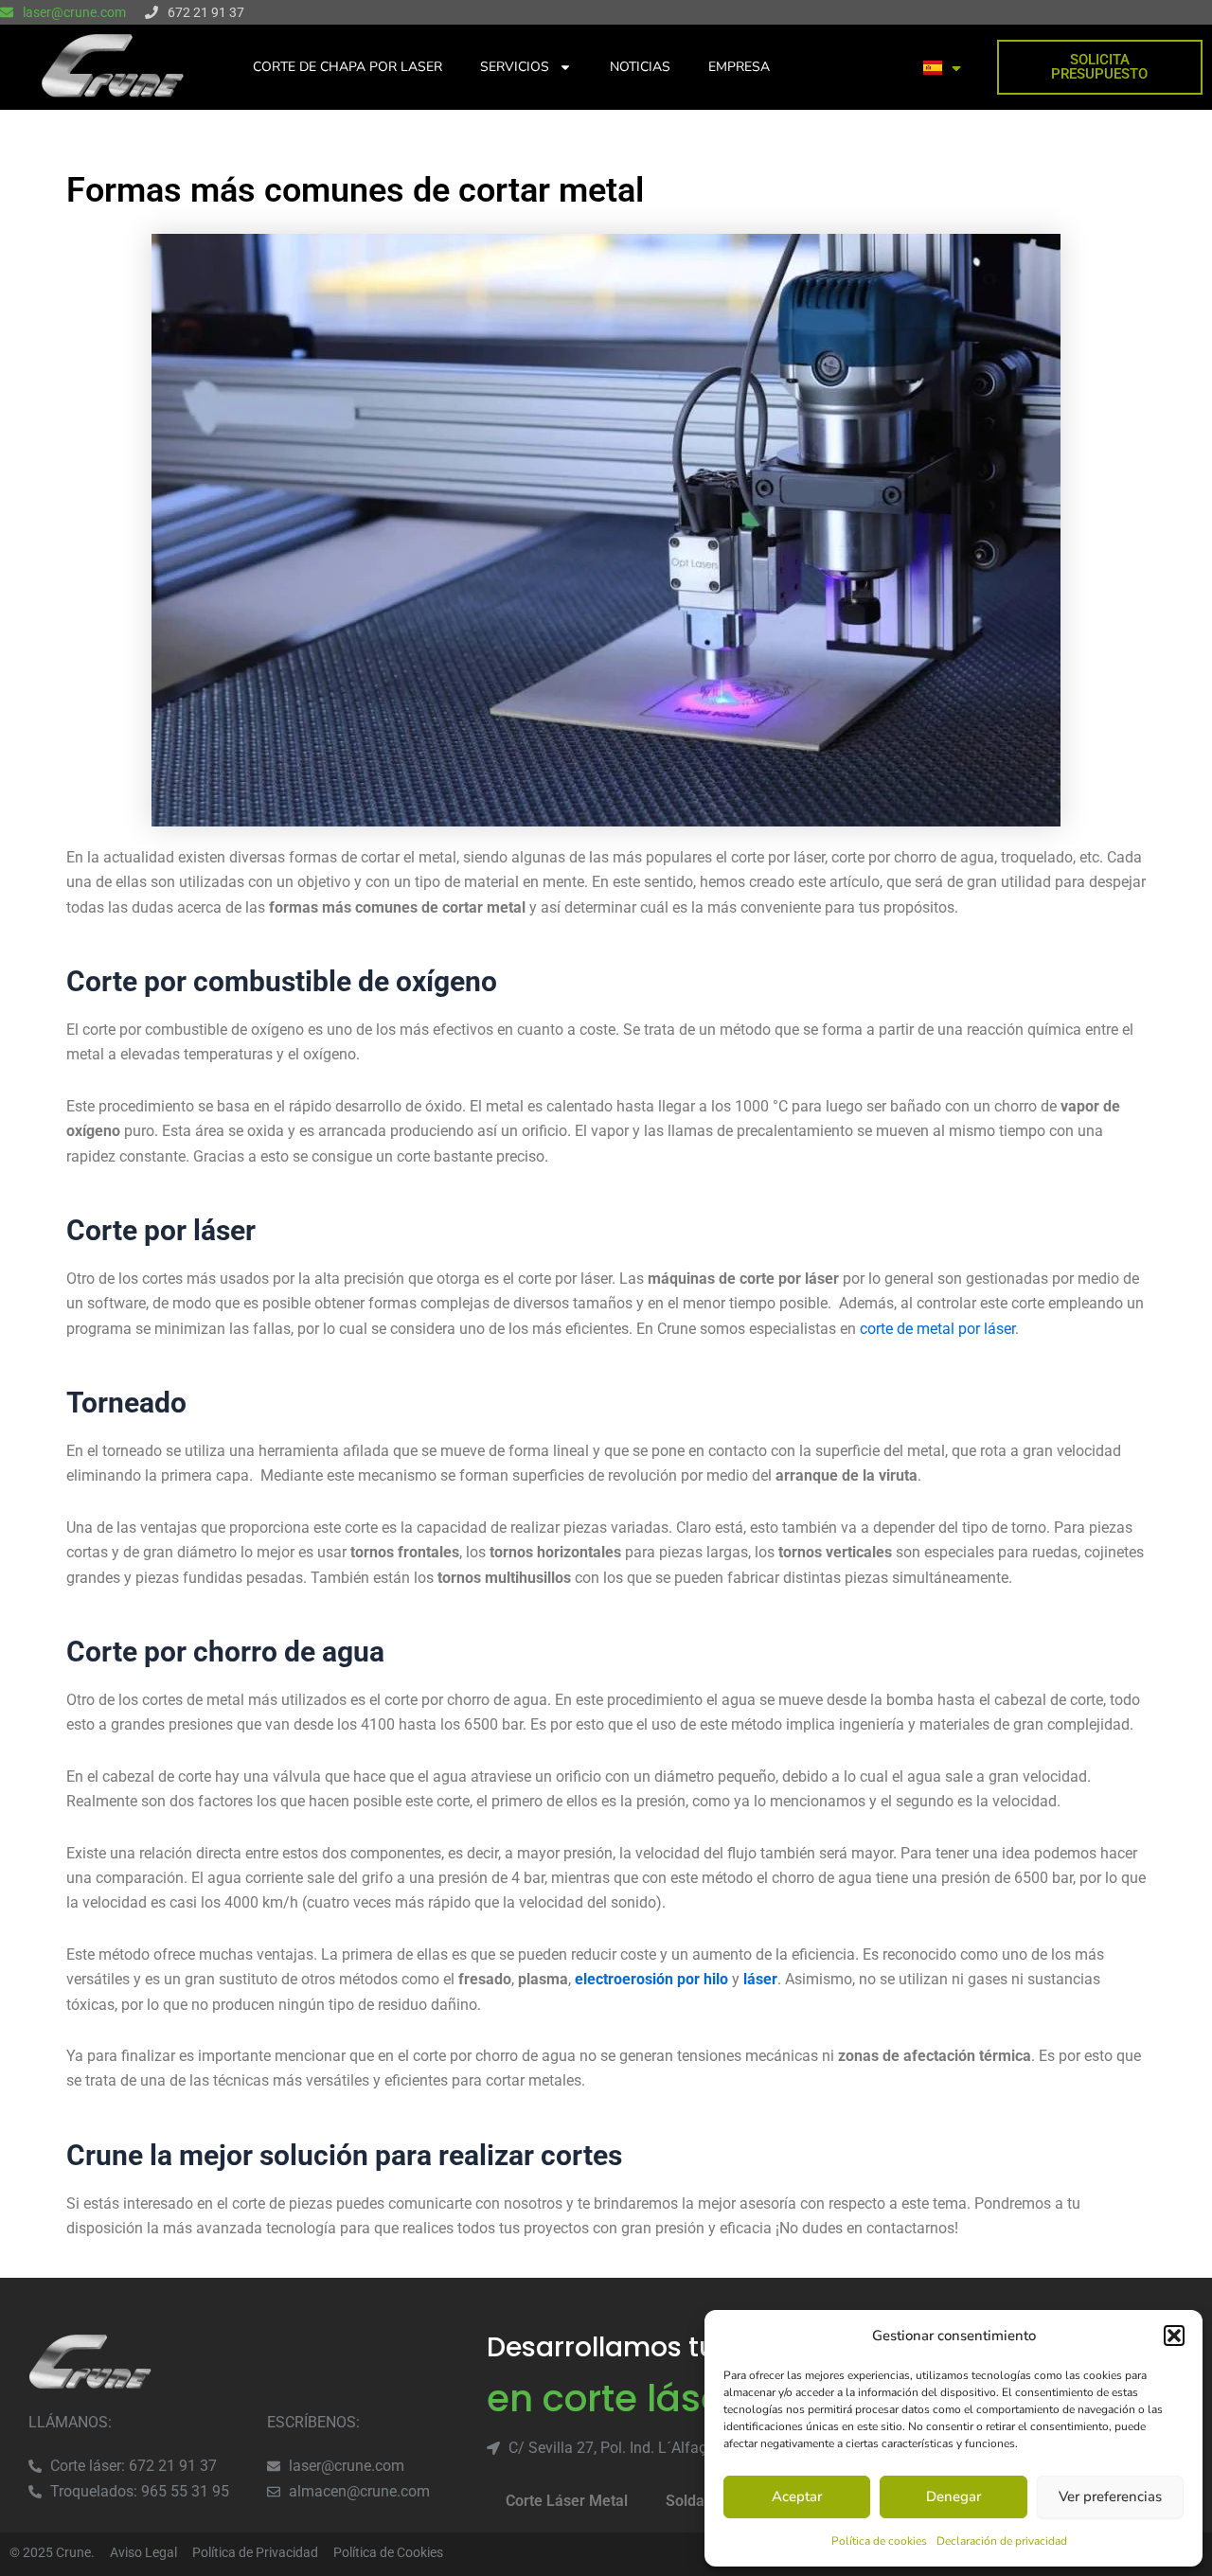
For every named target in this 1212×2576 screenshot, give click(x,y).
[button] (1174, 2336)
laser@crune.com (74, 12)
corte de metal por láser (937, 1329)
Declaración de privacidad (1002, 2541)
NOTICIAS (640, 67)
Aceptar (797, 2496)
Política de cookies (879, 2541)
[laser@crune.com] (7, 12)
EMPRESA (739, 67)
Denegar (954, 2496)
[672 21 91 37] (151, 12)
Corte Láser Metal (567, 2501)
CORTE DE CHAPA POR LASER (348, 67)
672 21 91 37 (206, 12)
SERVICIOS (515, 67)
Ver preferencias (1110, 2496)
